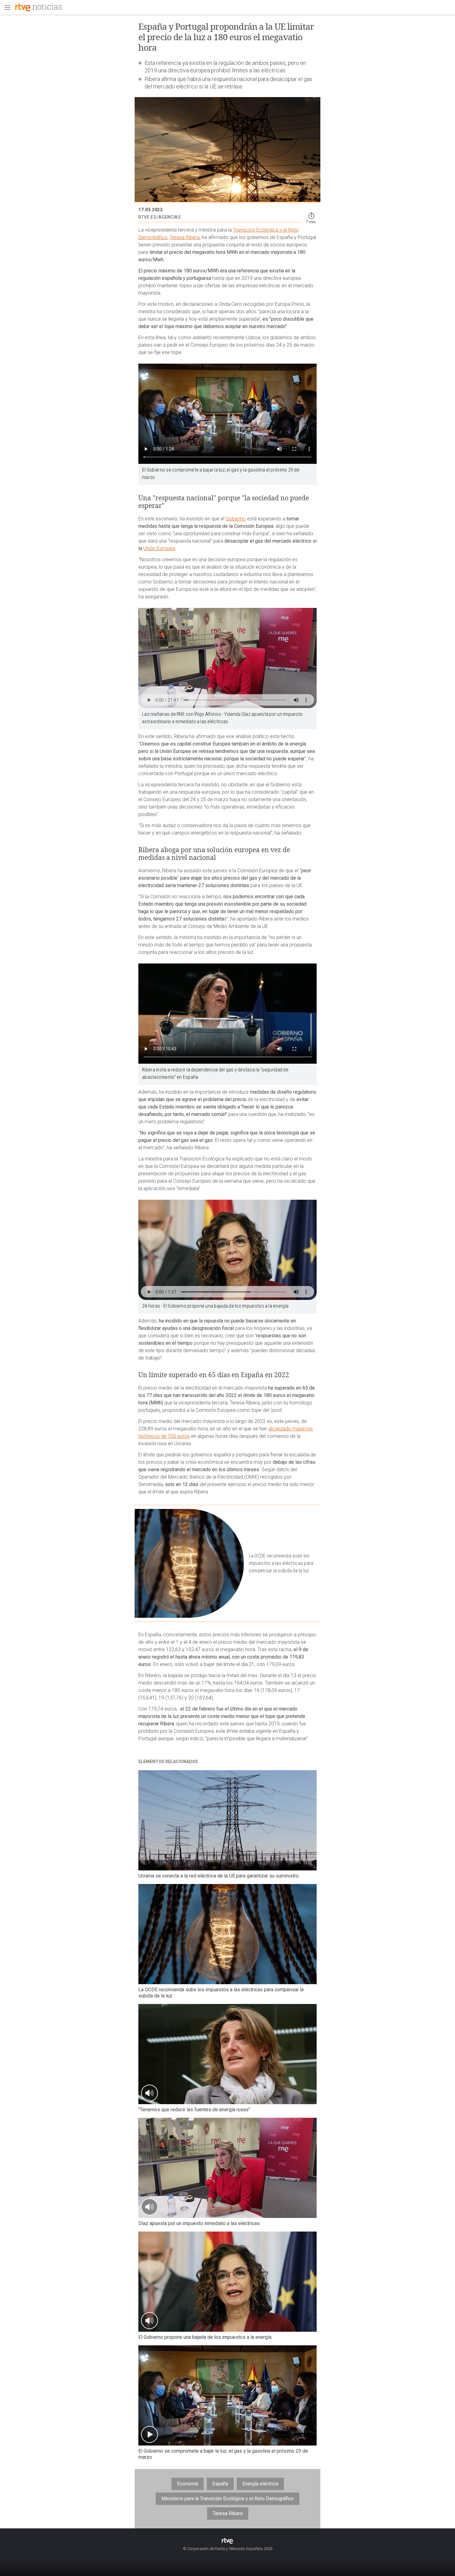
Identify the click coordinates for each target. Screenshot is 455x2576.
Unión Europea (159, 548)
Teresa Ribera (185, 237)
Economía (188, 2484)
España (220, 2484)
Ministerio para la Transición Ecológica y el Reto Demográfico (227, 2499)
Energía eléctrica (260, 2484)
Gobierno (236, 519)
